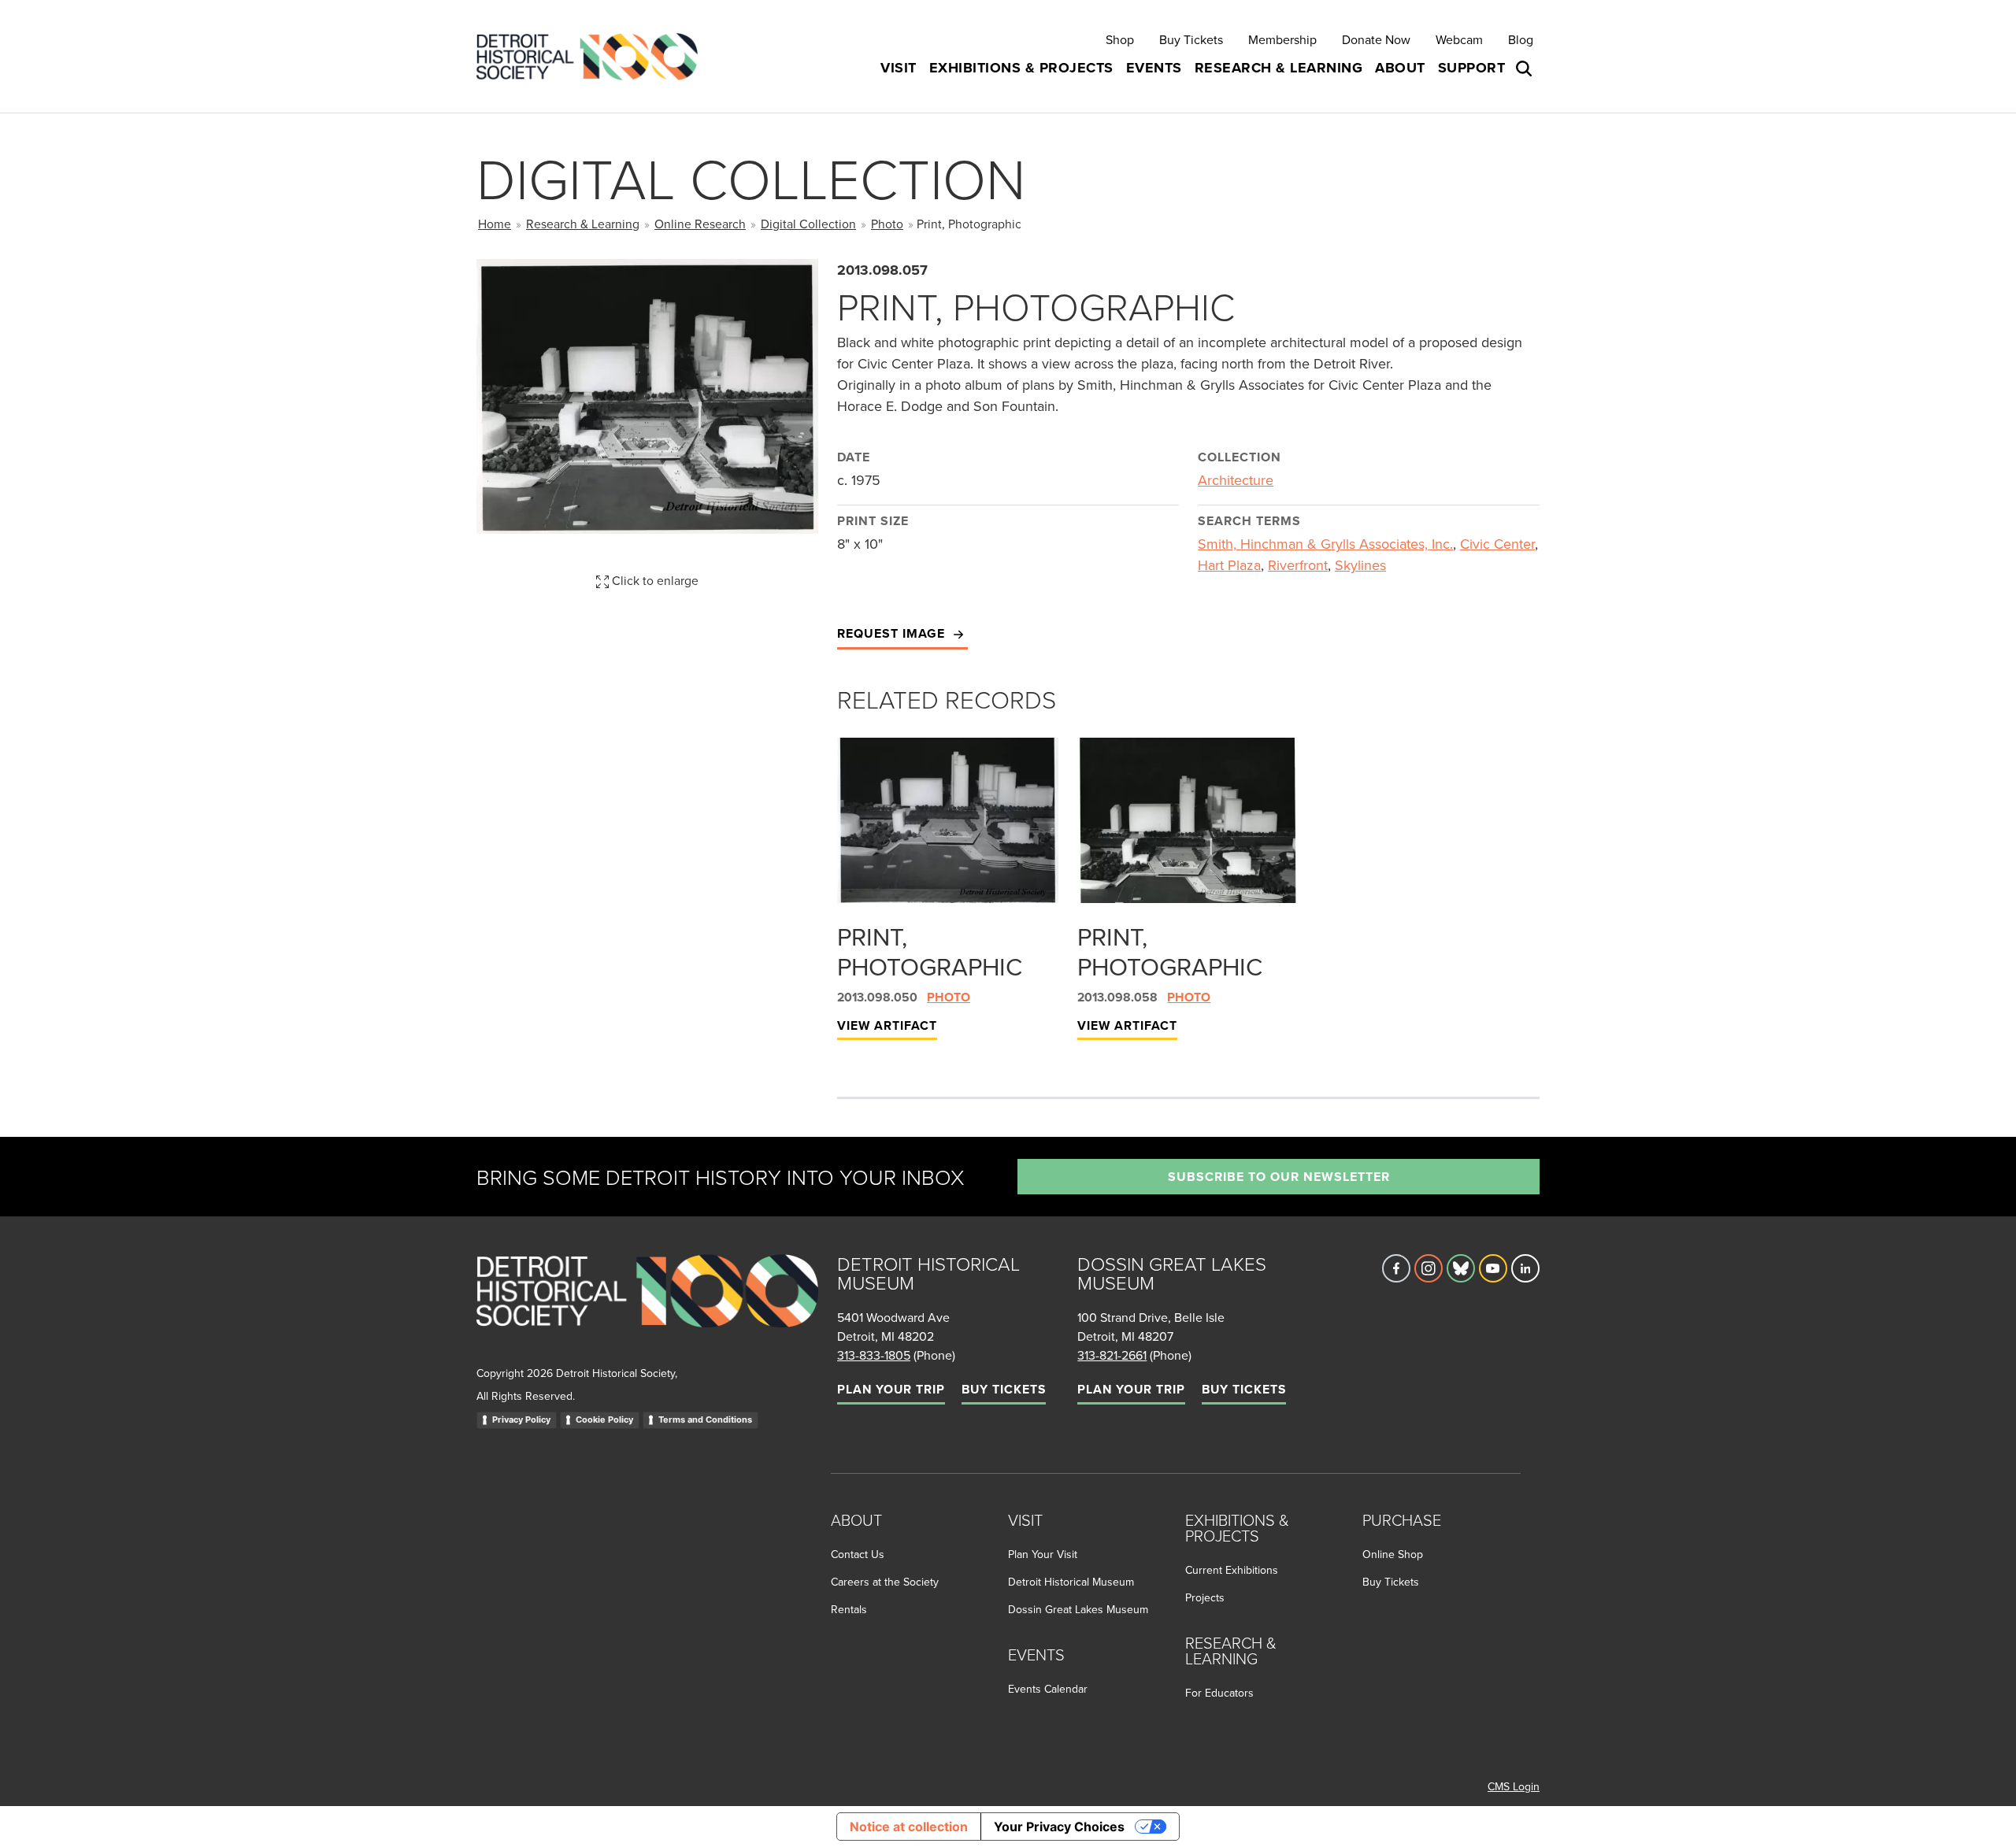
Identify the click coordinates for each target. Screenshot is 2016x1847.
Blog (1521, 39)
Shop (1120, 39)
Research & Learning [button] (1279, 68)
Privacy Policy (521, 1419)
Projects (1205, 1597)
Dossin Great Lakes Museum (1078, 1609)
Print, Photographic (930, 951)
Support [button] (1472, 68)
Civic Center (1497, 544)
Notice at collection (909, 1827)
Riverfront (1298, 565)
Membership (1282, 39)
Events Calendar (1048, 1689)
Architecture (1236, 480)
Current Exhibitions (1232, 1570)
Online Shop (1393, 1554)
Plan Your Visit (1043, 1554)
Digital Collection (808, 224)
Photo (887, 224)
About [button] (1400, 68)
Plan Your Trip (891, 1389)
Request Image (893, 633)
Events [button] (1154, 68)
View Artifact (887, 1025)
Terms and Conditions (705, 1419)
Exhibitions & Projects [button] (1021, 68)
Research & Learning (583, 224)
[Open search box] (1525, 68)
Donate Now (1376, 39)
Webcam (1459, 39)
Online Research (700, 224)
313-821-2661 (1112, 1355)
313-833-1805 (874, 1355)
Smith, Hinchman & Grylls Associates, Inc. (1325, 544)
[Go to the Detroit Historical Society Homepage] (593, 56)
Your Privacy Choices (1059, 1827)
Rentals (849, 1609)
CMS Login (1514, 1786)
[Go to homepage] (647, 1308)
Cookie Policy (604, 1419)
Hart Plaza (1229, 565)
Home (495, 224)
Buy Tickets (1191, 39)
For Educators (1219, 1693)
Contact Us (858, 1554)
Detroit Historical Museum (1071, 1582)
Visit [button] (899, 68)
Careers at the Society (885, 1582)
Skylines (1360, 565)
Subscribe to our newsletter (1279, 1177)
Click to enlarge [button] (654, 580)
